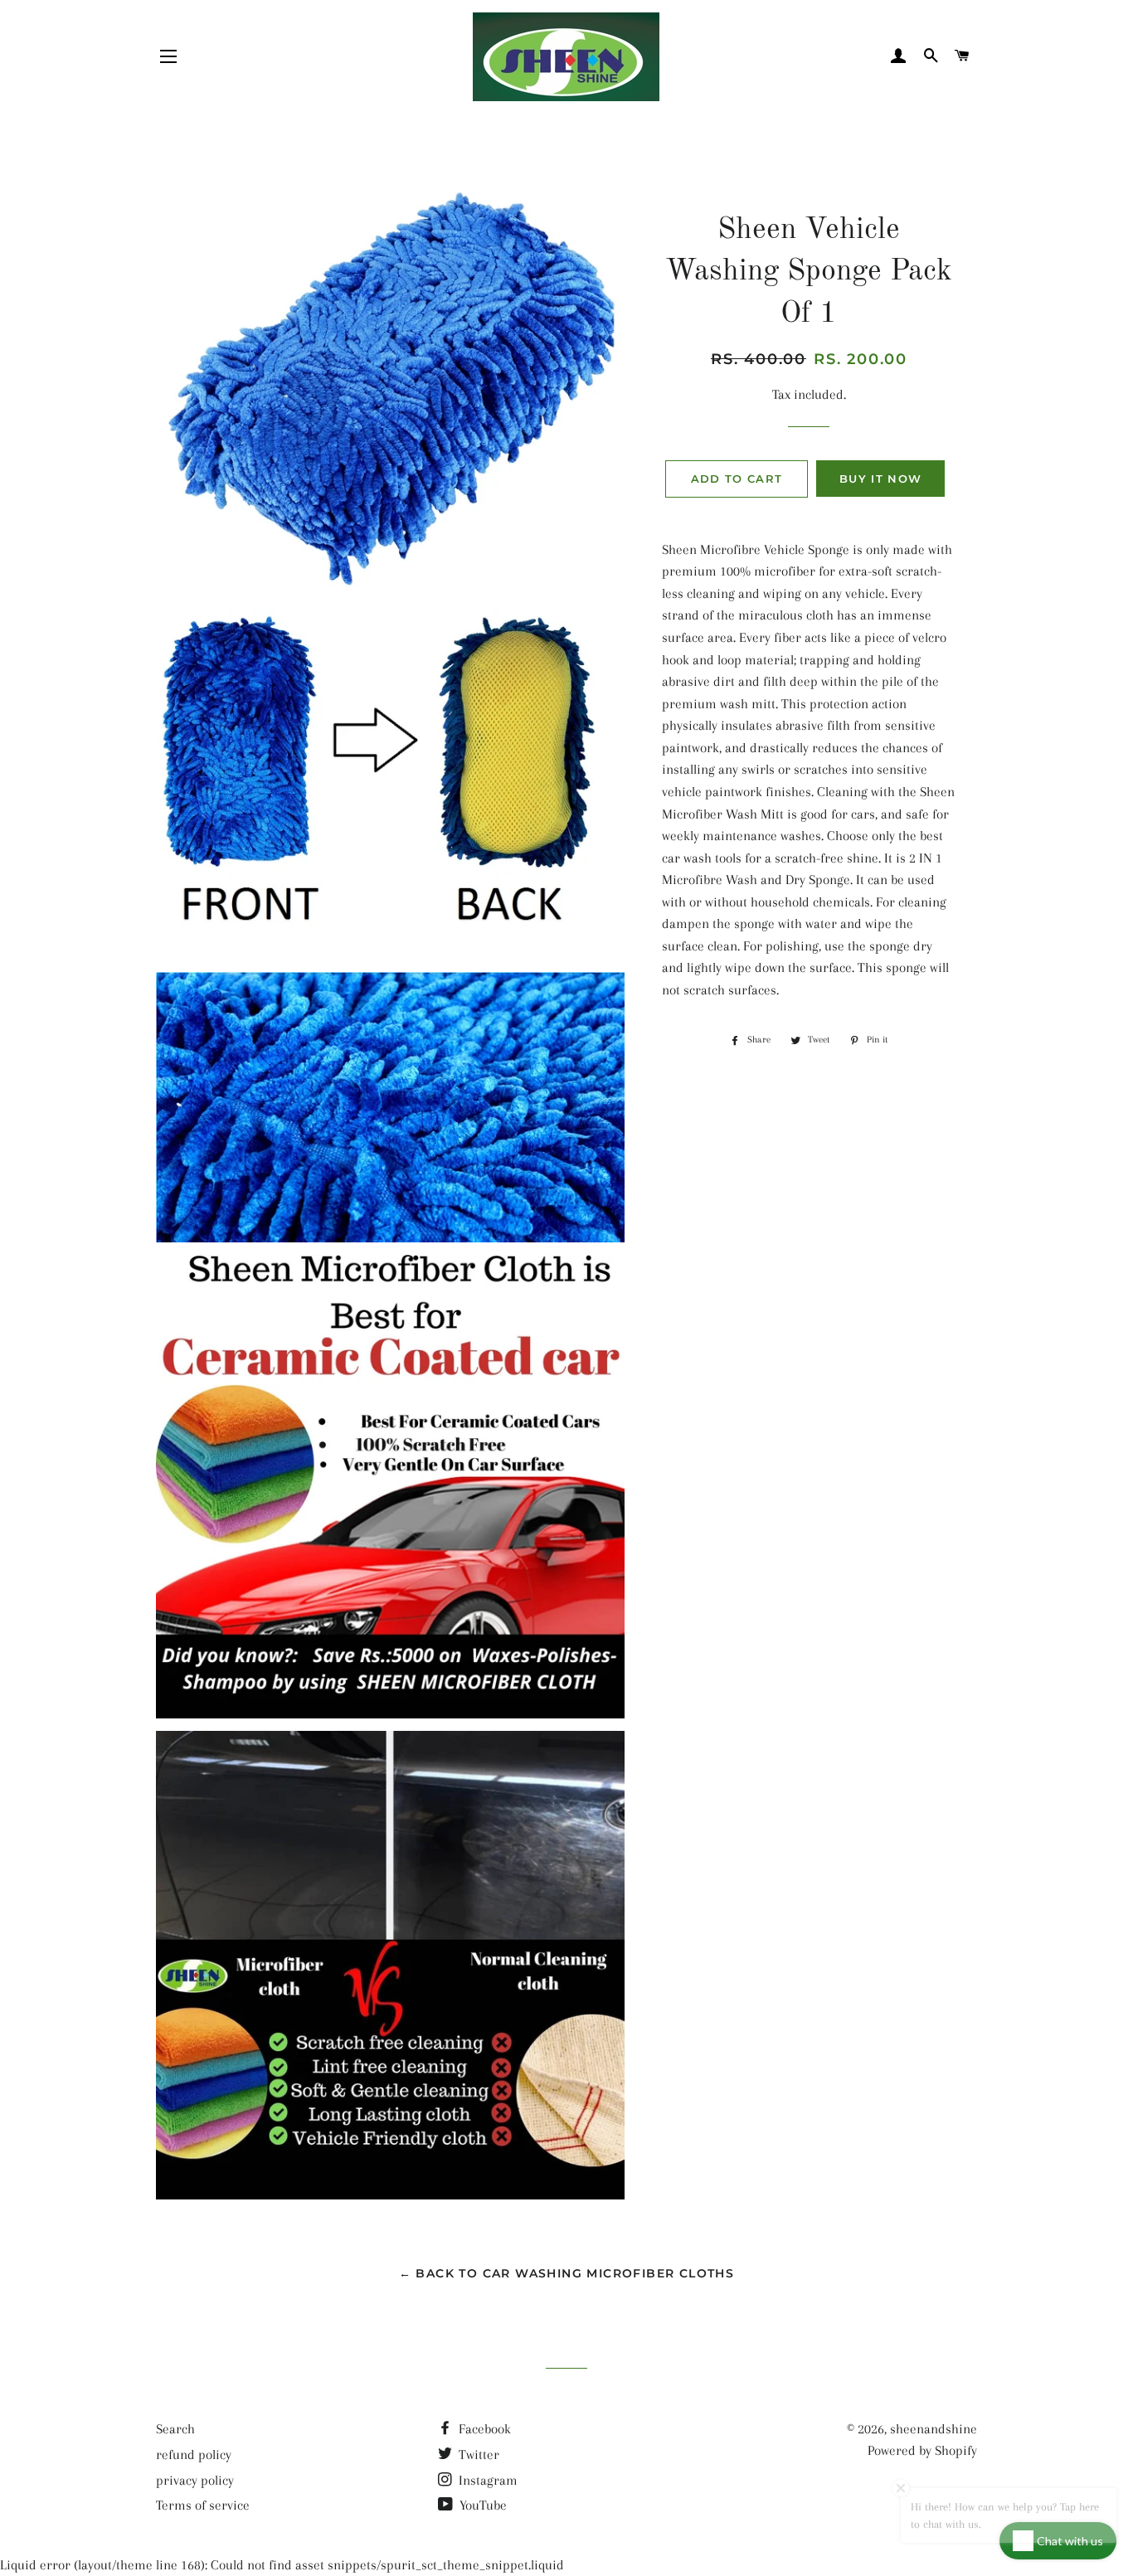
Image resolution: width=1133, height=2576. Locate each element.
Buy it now (880, 479)
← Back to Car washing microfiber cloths (567, 2273)
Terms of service (203, 2505)
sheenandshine (934, 2429)
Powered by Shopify (922, 2450)
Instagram (486, 2480)
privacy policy (195, 2480)
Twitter (477, 2454)
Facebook (483, 2429)
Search (175, 2429)
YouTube (481, 2505)
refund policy (194, 2454)
